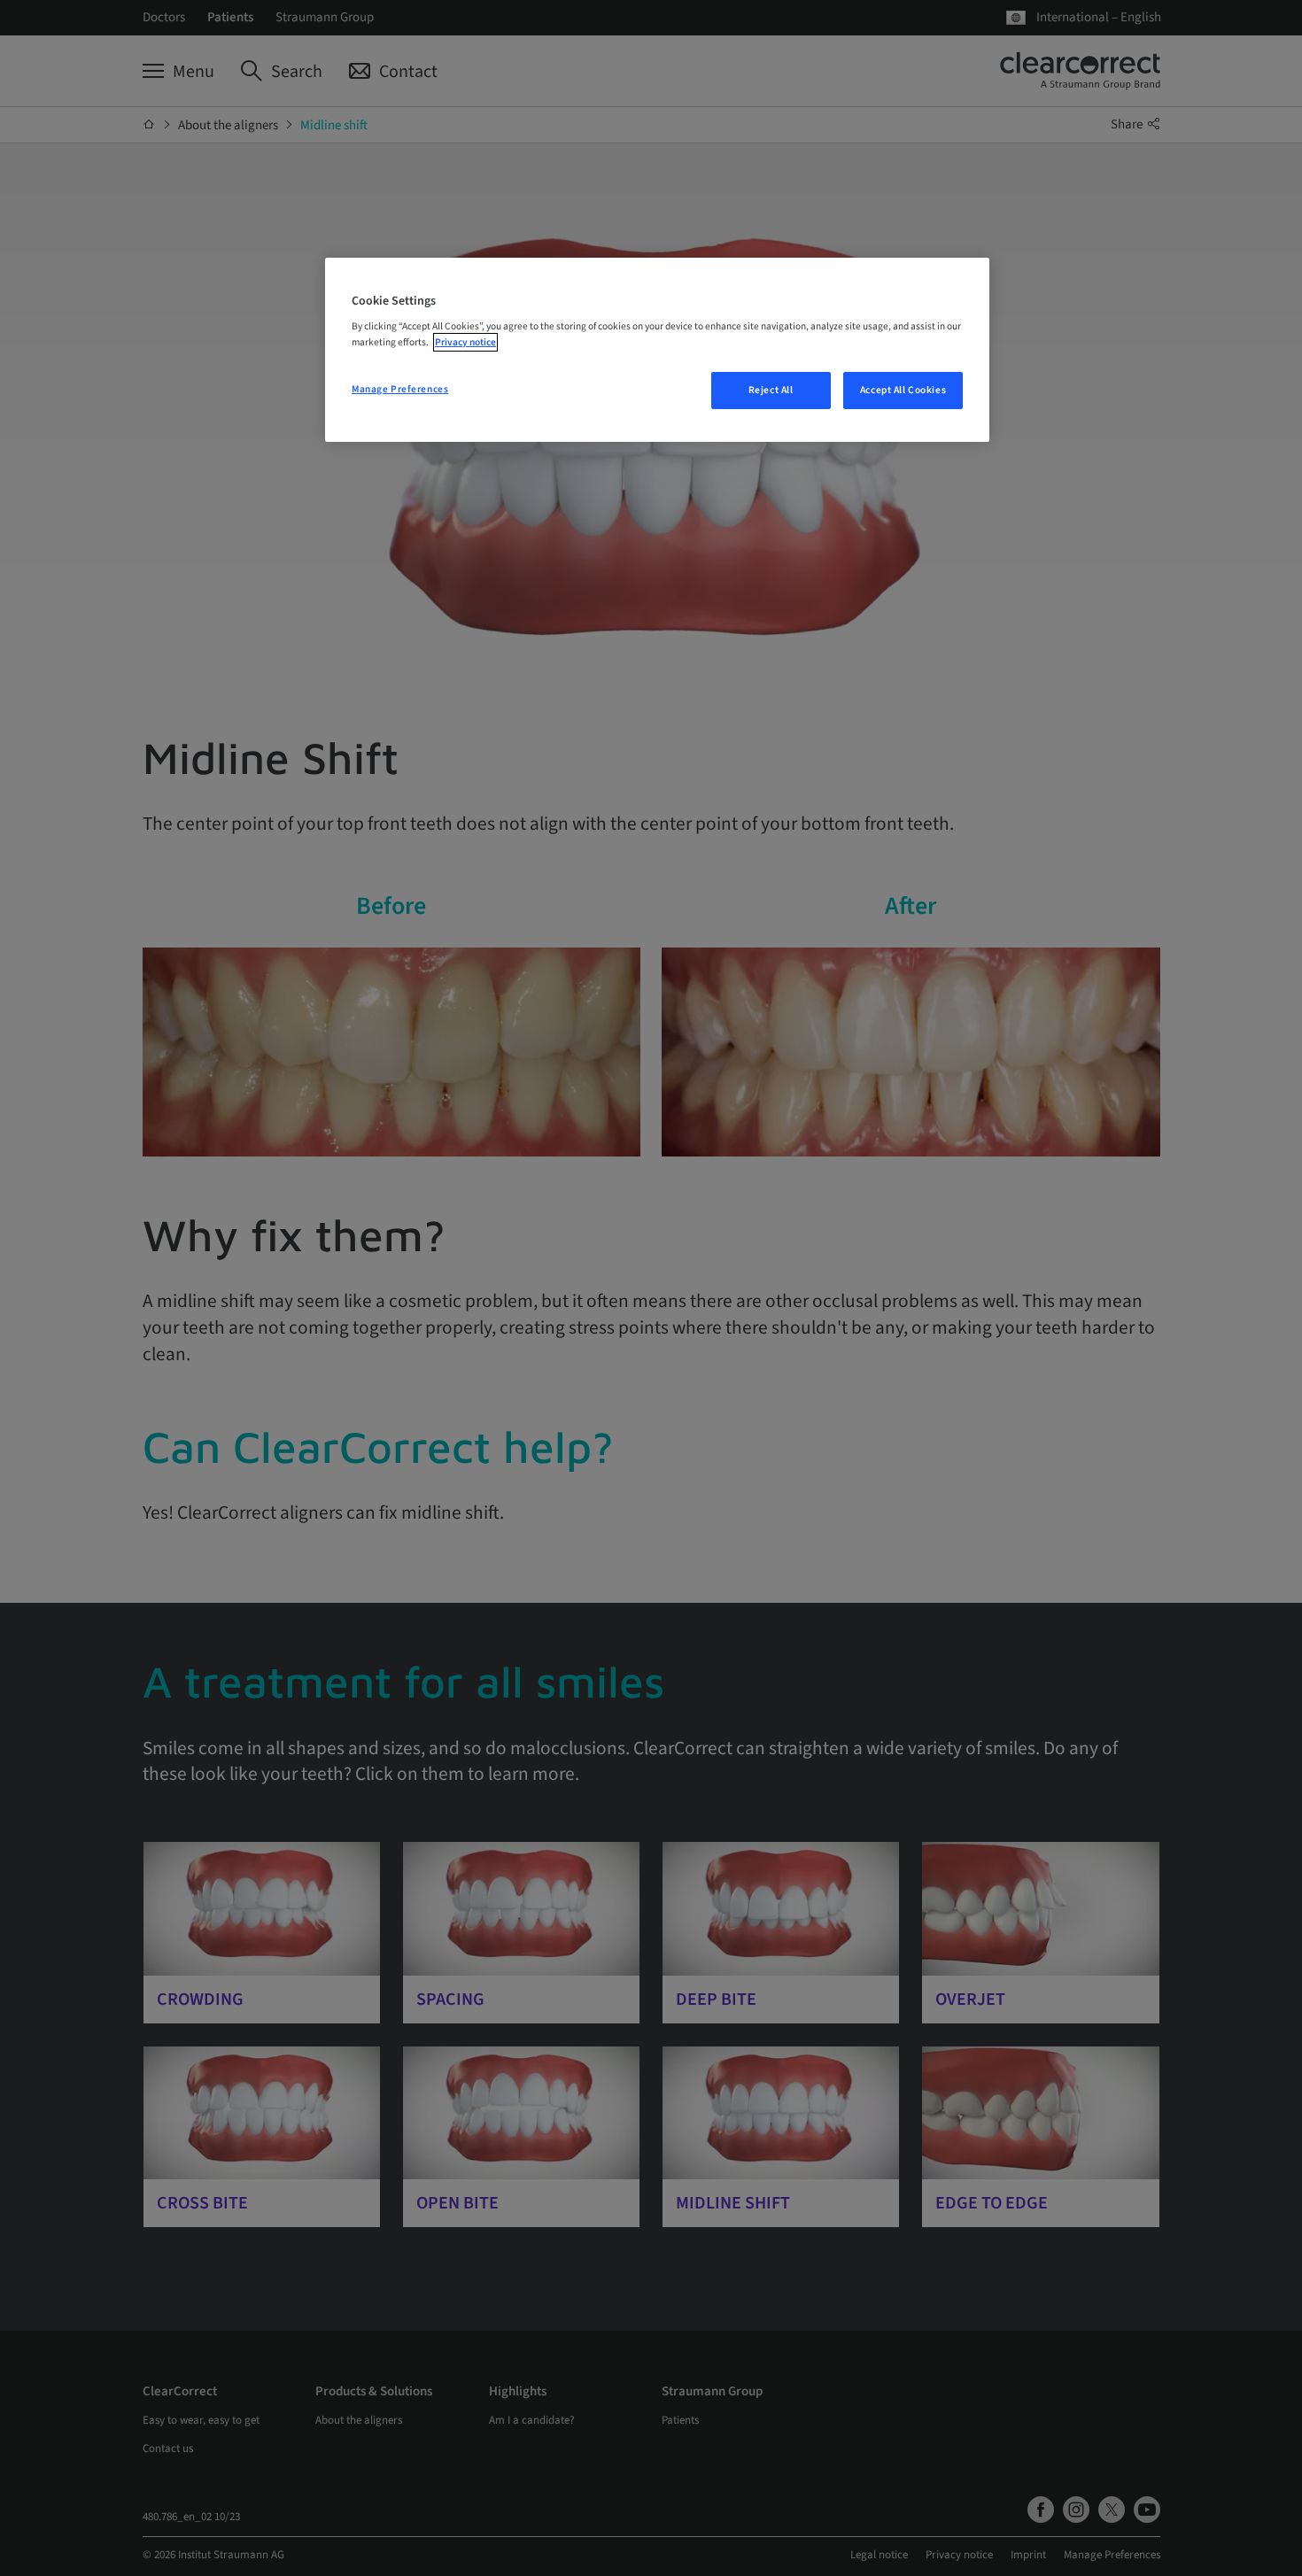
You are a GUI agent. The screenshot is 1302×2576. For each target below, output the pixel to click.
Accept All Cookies (903, 390)
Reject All (771, 390)
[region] (657, 350)
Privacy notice (465, 342)
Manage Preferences (400, 389)
